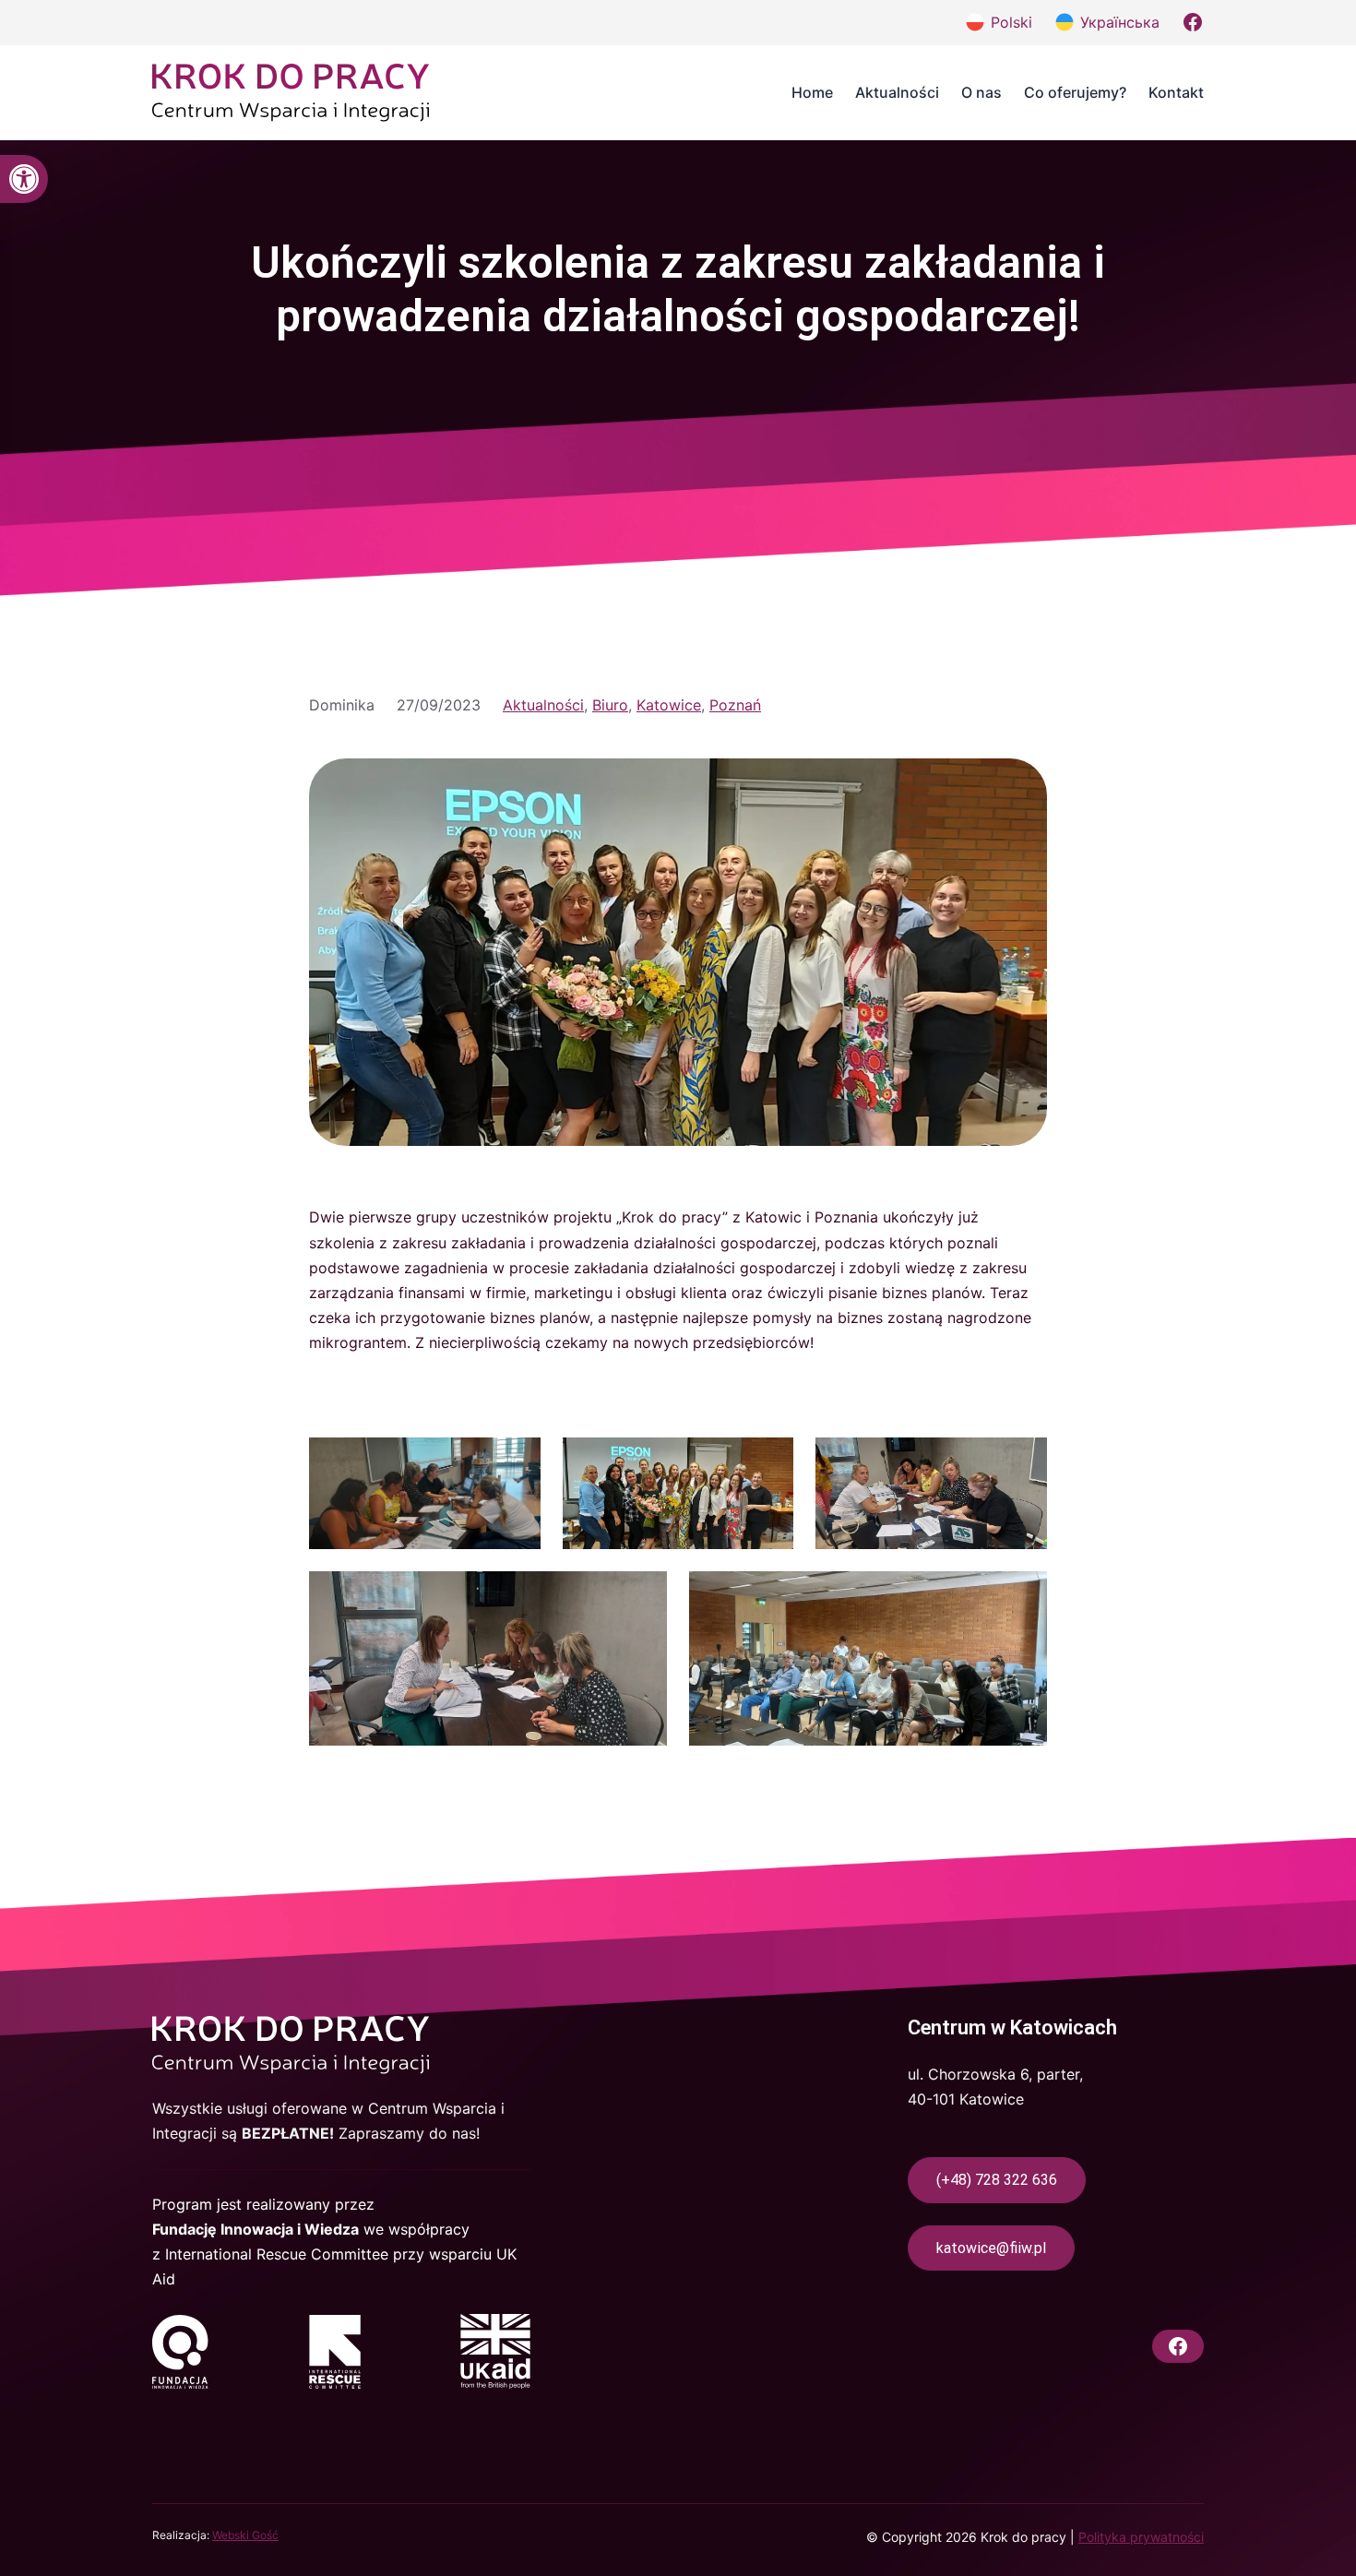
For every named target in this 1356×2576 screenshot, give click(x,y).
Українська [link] (1120, 22)
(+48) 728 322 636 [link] (997, 2180)
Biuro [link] (610, 705)
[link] (24, 179)
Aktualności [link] (543, 705)
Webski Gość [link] (245, 2535)
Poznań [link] (735, 705)
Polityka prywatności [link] (1141, 2537)
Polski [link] (1011, 22)
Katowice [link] (669, 705)
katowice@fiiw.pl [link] (991, 2248)
